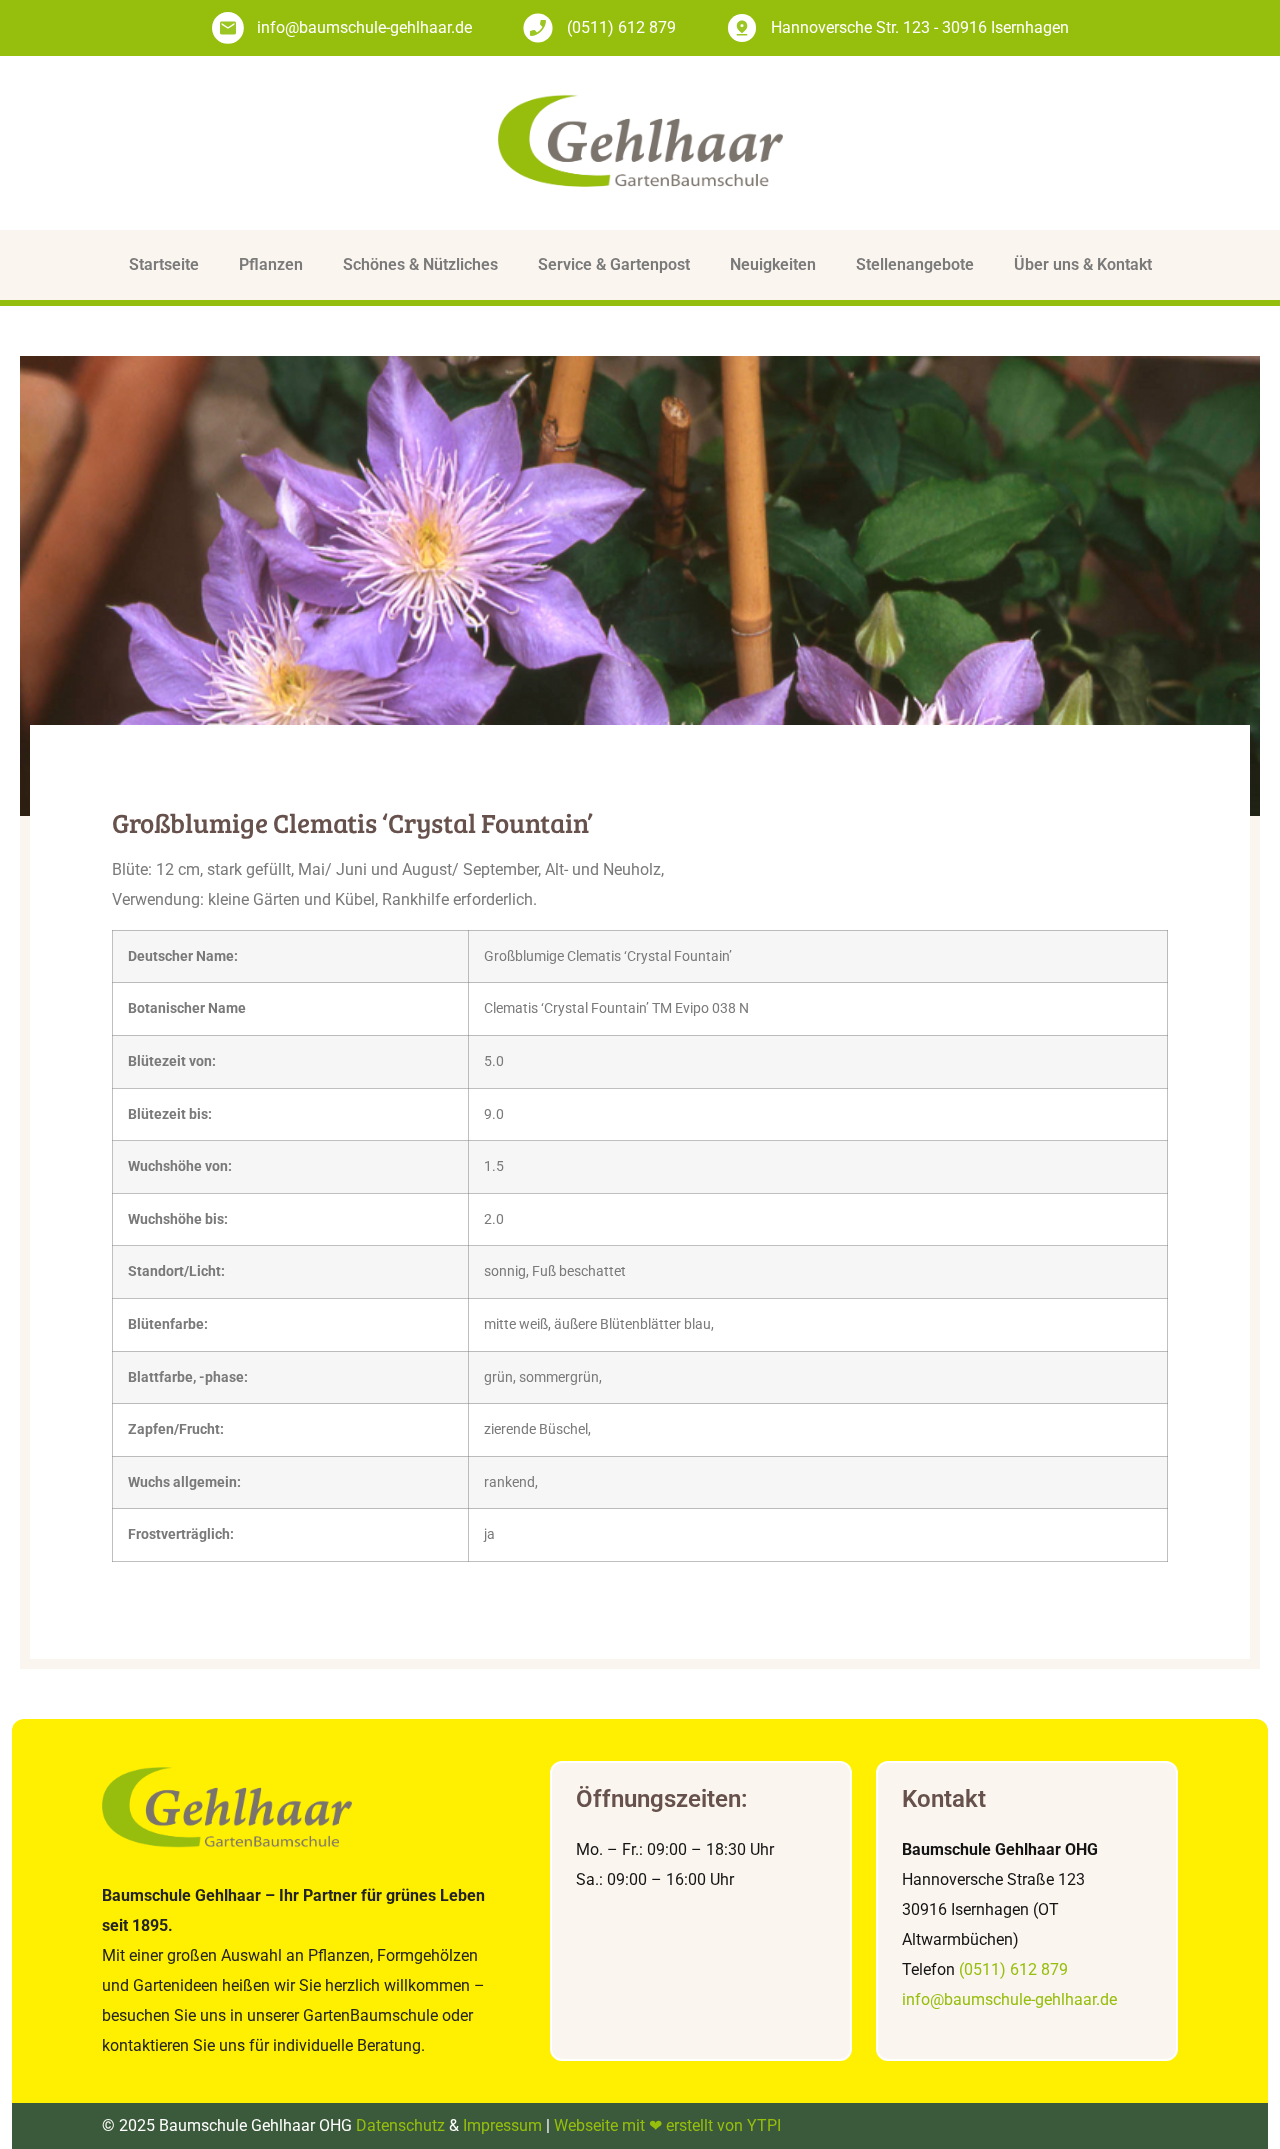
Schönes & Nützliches (420, 264)
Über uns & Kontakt (1083, 264)
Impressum (502, 2125)
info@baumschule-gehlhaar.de (1009, 1999)
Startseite (164, 264)
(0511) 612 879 (1013, 1969)
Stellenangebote (915, 264)
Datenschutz (400, 2125)
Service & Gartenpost (614, 264)
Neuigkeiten (773, 264)
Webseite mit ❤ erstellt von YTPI (667, 2125)
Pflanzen (271, 264)
